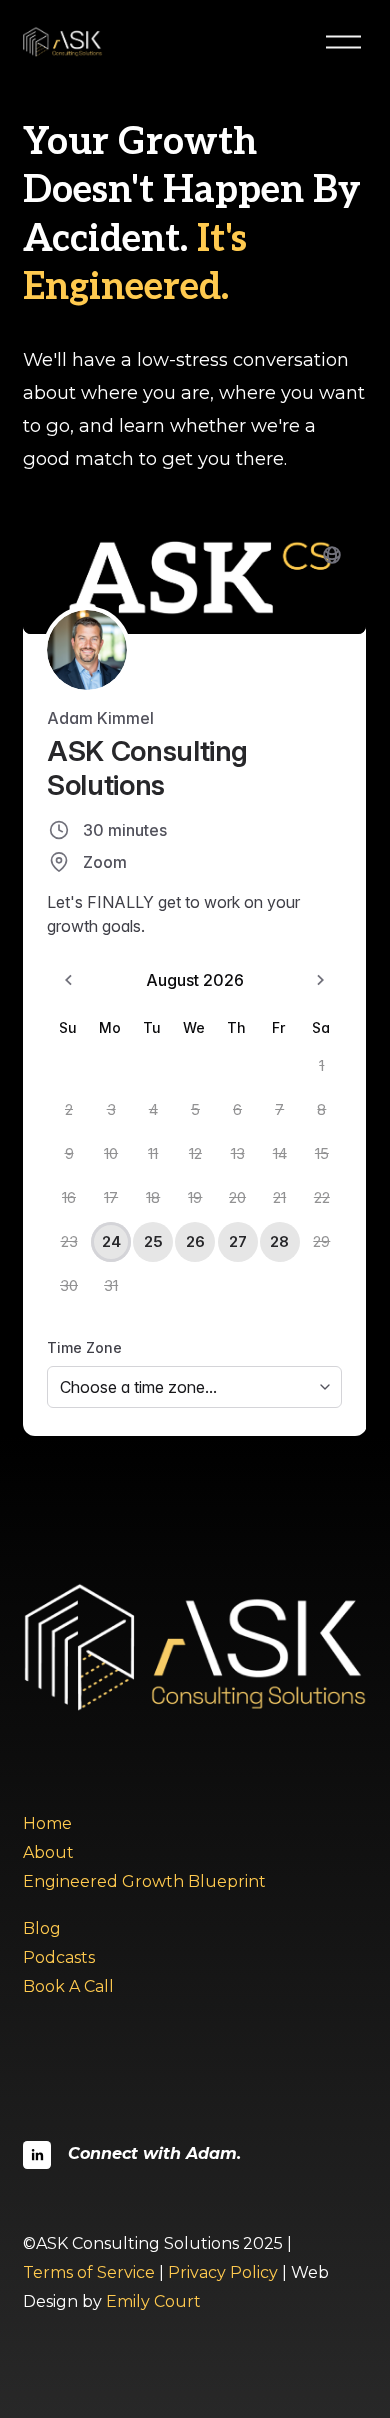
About (48, 1852)
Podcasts (59, 1957)
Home (47, 1823)
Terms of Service (89, 2272)
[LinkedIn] (37, 2155)
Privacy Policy (223, 2272)
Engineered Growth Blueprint (144, 1881)
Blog (42, 1928)
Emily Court (153, 2301)
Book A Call (68, 1986)
